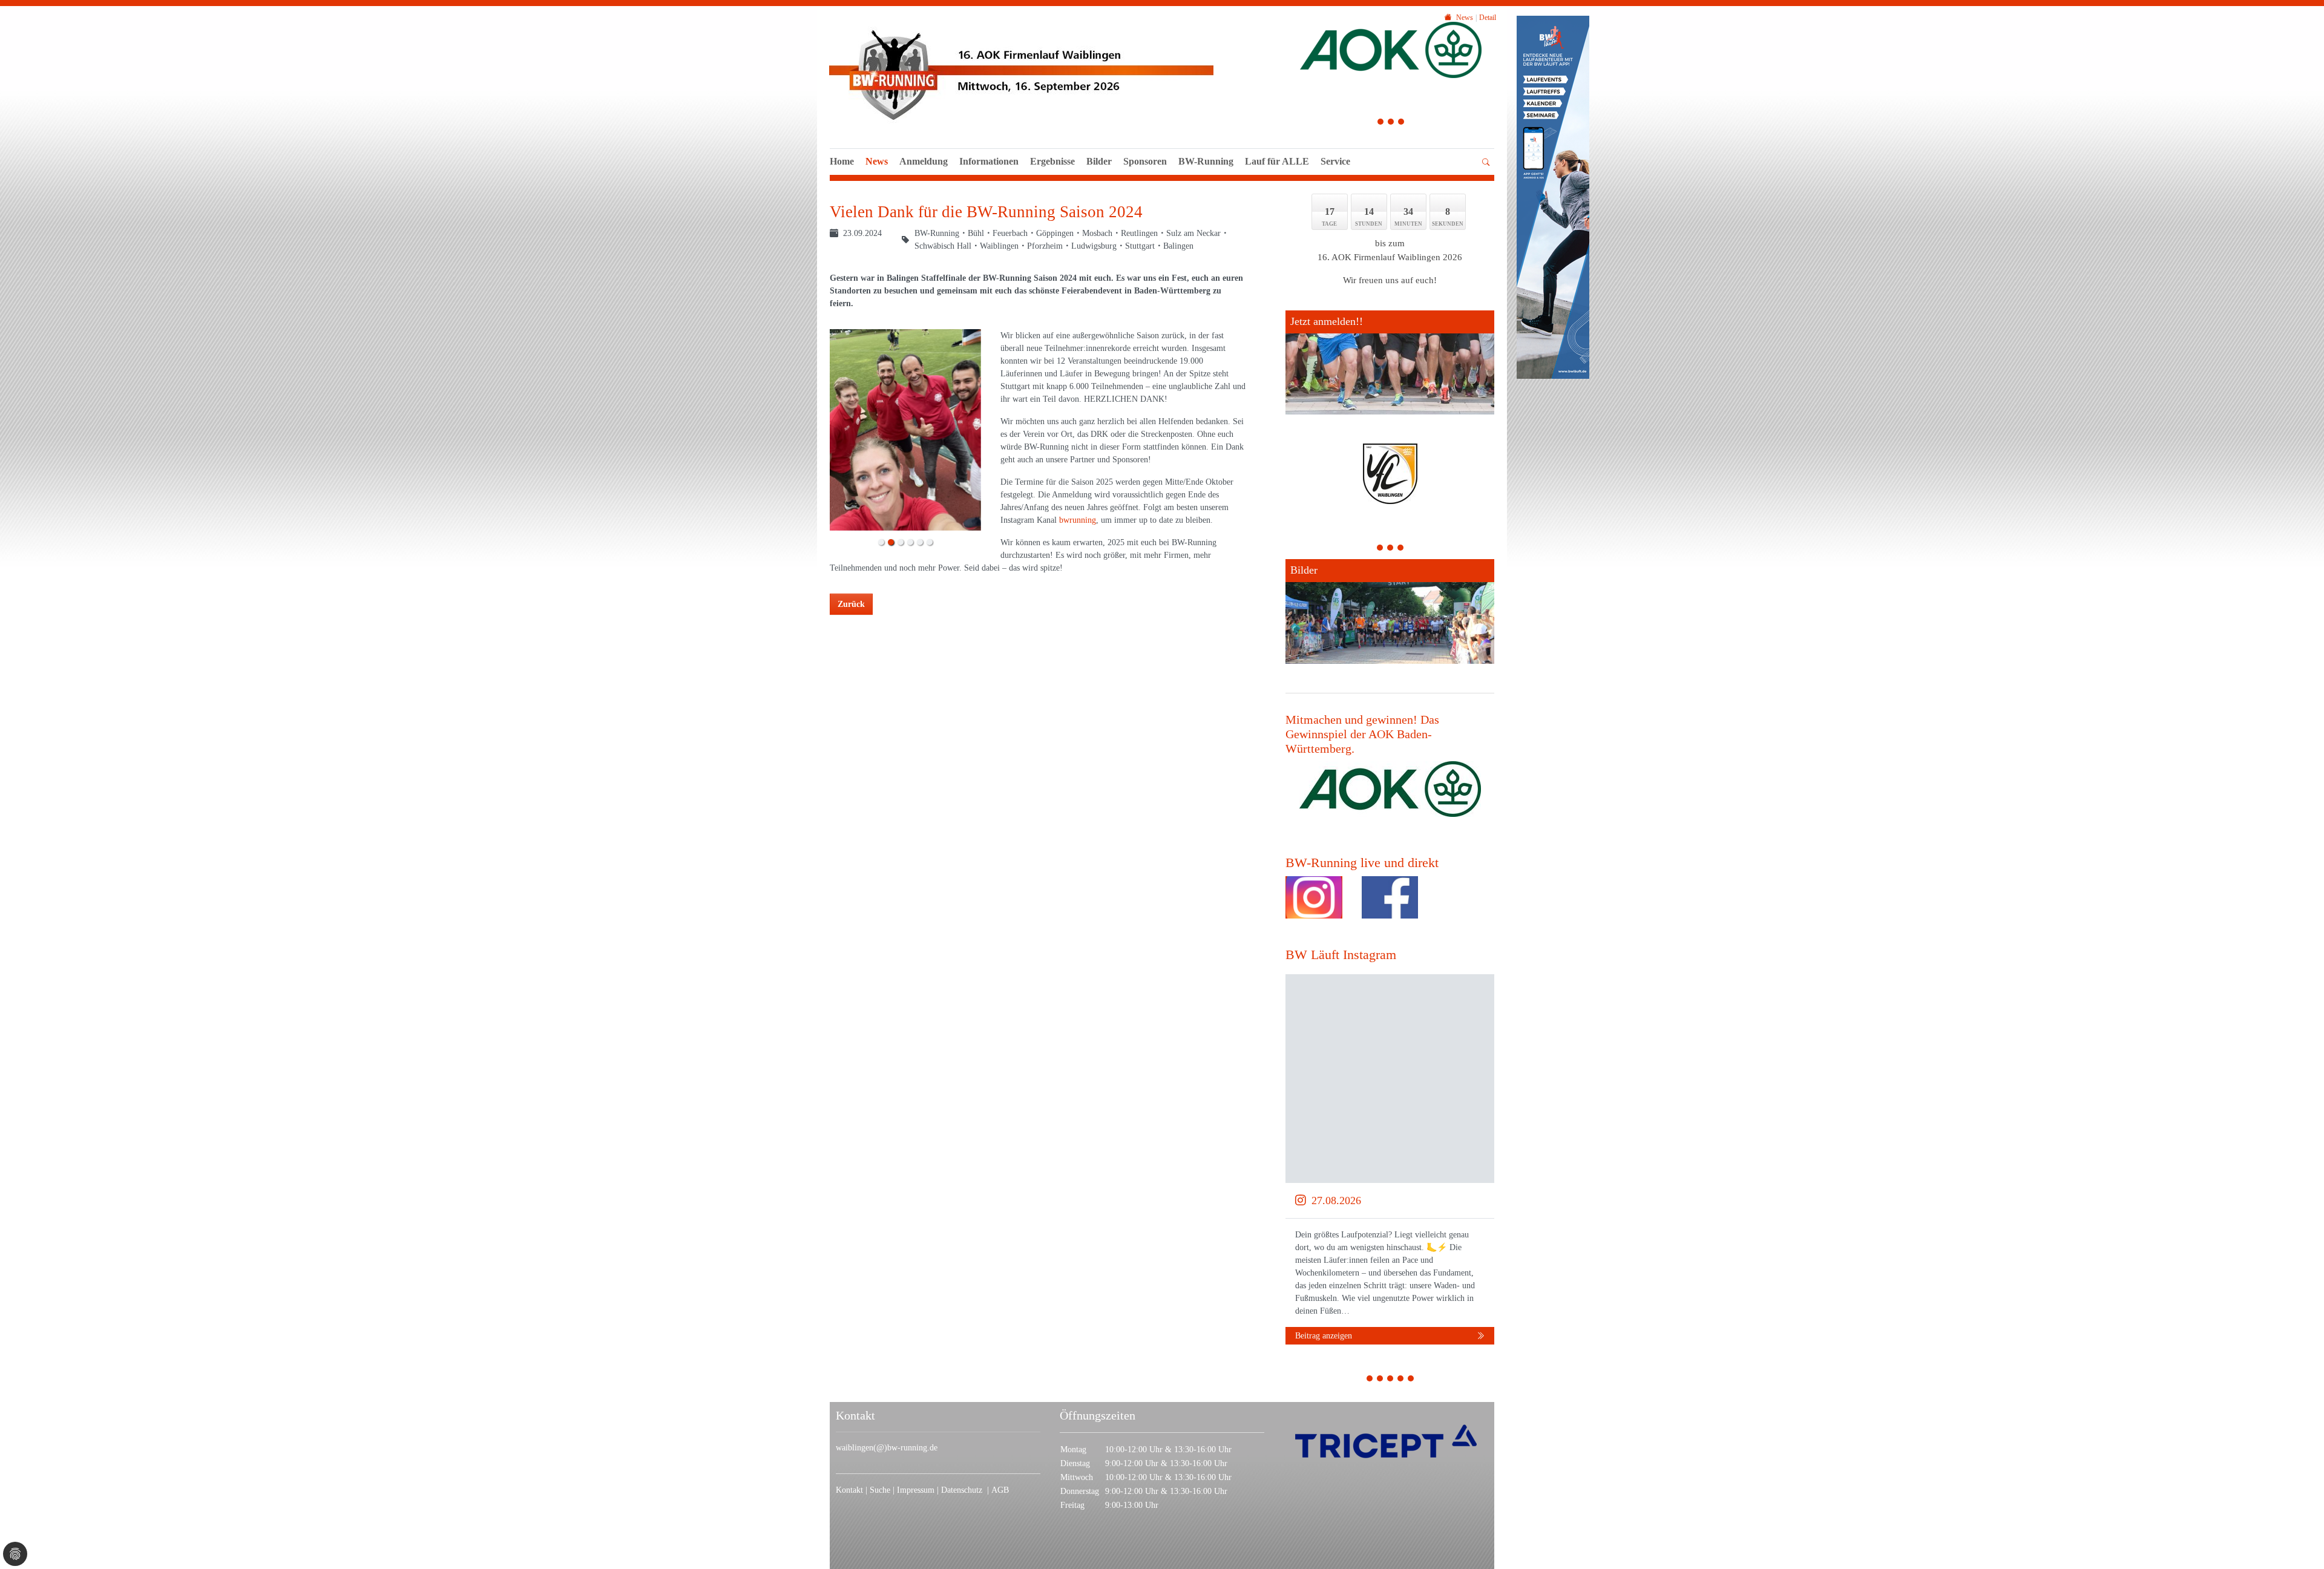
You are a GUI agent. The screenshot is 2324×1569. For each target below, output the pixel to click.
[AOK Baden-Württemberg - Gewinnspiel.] (1390, 789)
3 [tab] (1401, 123)
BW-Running (1206, 161)
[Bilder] (1390, 611)
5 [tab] (1411, 1380)
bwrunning (1078, 520)
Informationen (989, 161)
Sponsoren (1145, 161)
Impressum (917, 1490)
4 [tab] (1401, 1380)
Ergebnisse (1052, 161)
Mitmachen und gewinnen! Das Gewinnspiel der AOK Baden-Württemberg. (1362, 734)
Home (842, 161)
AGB (1000, 1490)
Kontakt (849, 1490)
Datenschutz (964, 1490)
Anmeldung (924, 161)
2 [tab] (1391, 123)
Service (1335, 161)
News (877, 161)
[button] (1277, 175)
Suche (881, 1490)
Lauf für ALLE (1277, 161)
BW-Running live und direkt (1362, 863)
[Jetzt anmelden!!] (1390, 362)
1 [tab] (1381, 123)
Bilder (1099, 161)
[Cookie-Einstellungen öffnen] (15, 1554)
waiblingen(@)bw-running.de (887, 1448)
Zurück (851, 604)
